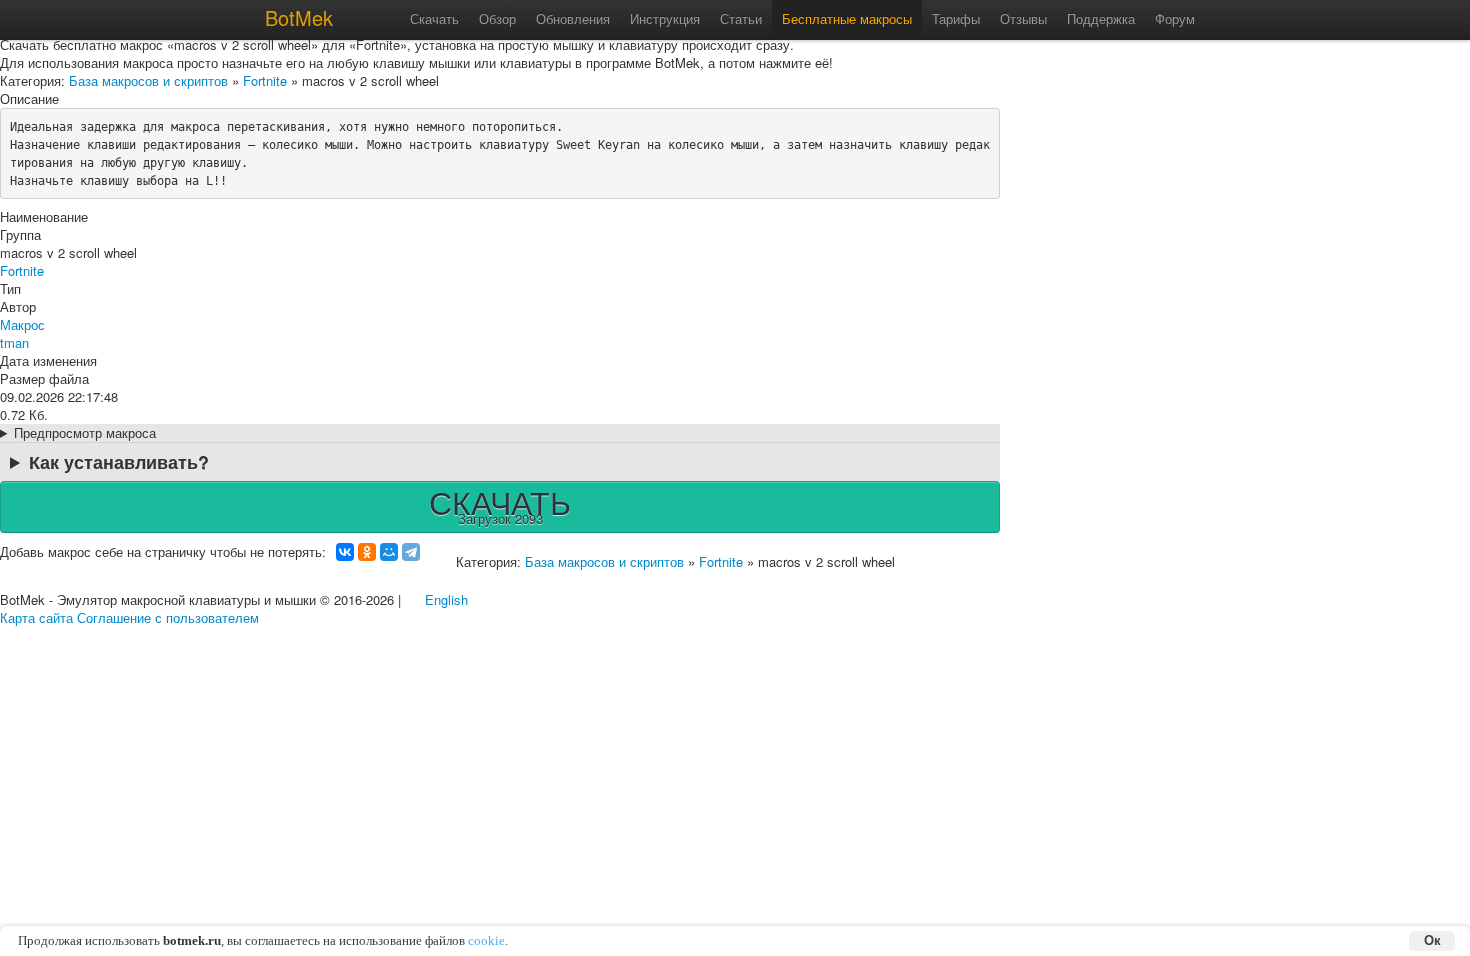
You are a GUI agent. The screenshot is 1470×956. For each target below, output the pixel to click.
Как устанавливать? (119, 462)
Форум (1175, 18)
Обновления (573, 18)
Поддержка (1101, 18)
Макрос (22, 324)
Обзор (497, 18)
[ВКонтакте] (345, 552)
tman (14, 342)
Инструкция (665, 18)
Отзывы (1023, 18)
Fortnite (265, 80)
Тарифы (956, 18)
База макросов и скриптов (148, 80)
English (446, 599)
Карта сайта (36, 617)
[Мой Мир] (389, 552)
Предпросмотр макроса (85, 433)
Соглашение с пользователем (168, 617)
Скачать (434, 18)
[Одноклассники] (367, 552)
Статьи (741, 18)
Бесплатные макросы (847, 18)
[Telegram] (411, 552)
